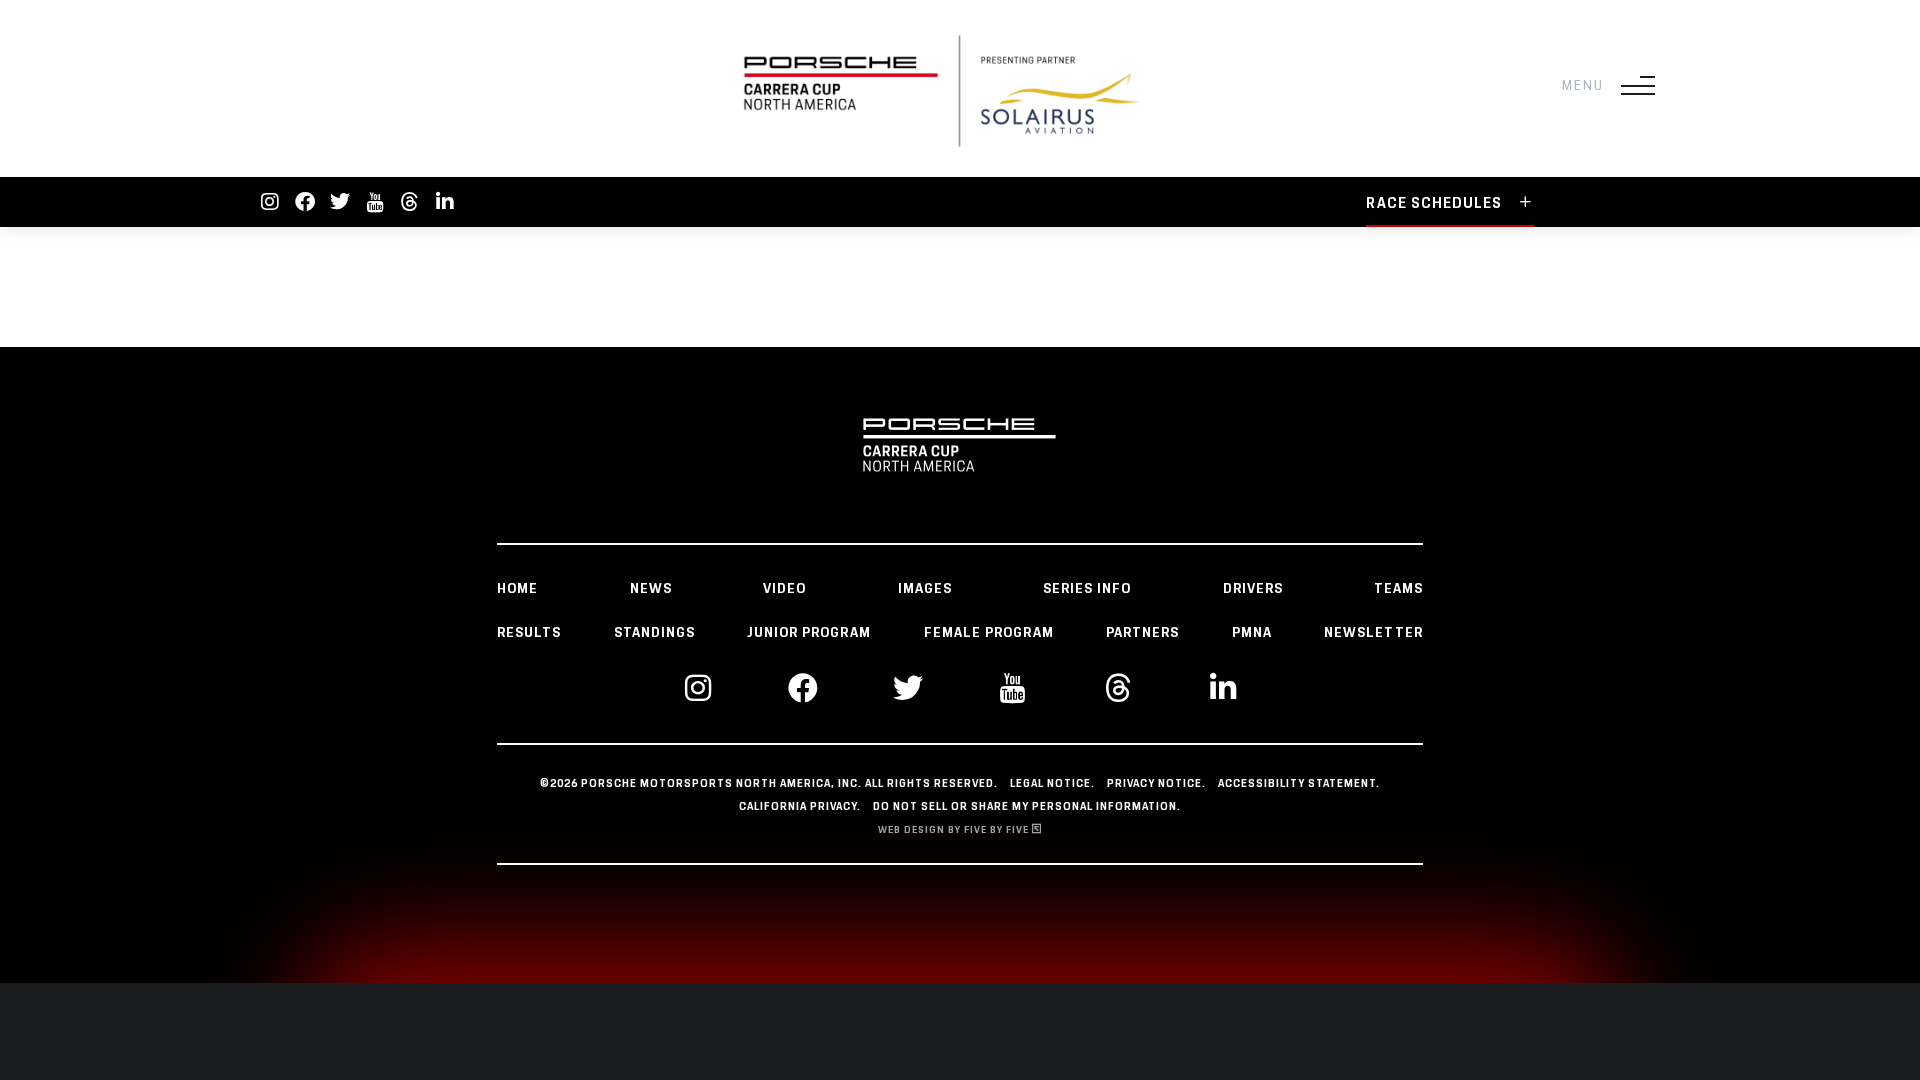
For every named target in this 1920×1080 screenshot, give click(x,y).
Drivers (1253, 589)
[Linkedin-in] (445, 202)
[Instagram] (270, 202)
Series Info (1087, 589)
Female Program (989, 633)
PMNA (1252, 633)
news (651, 589)
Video (784, 589)
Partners (1142, 633)
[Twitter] (340, 202)
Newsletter (1373, 633)
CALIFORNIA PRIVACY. (800, 807)
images (925, 589)
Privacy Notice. (1156, 784)
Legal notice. (1052, 784)
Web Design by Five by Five (955, 830)
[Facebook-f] (305, 202)
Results (529, 633)
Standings (654, 633)
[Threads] (410, 202)
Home (517, 589)
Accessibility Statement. (1299, 784)
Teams (1398, 589)
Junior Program (809, 633)
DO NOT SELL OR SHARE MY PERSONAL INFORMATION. (1027, 807)
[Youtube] (375, 202)
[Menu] (1638, 86)
